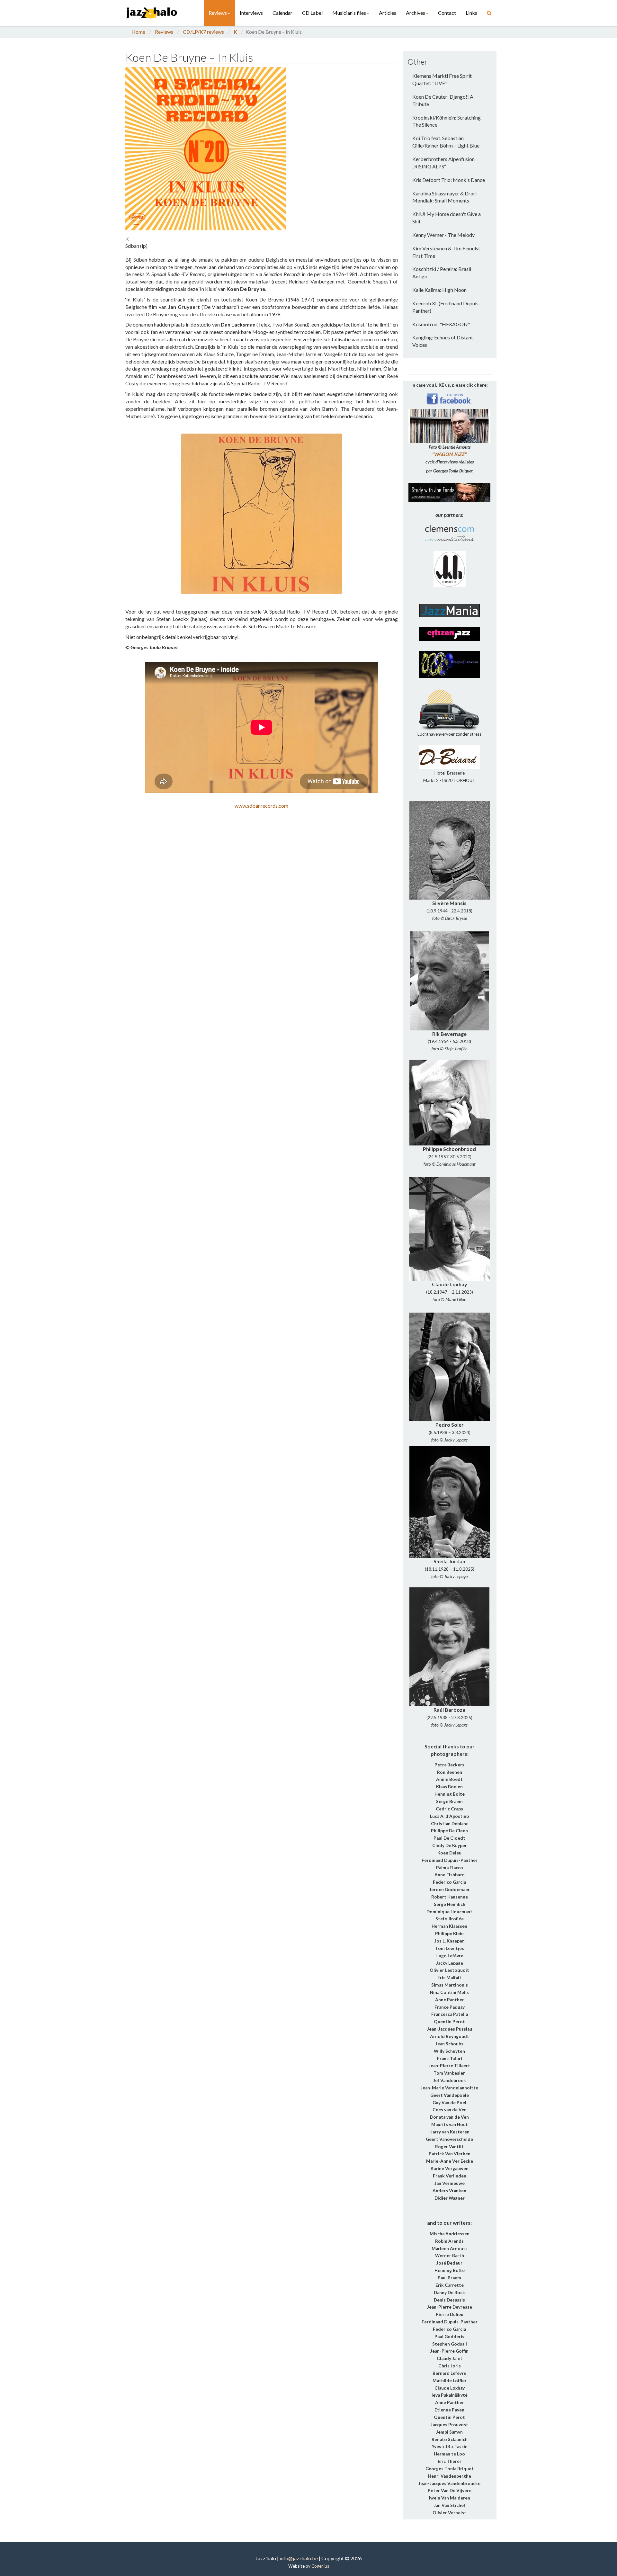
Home (138, 32)
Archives (416, 13)
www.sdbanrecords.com (261, 806)
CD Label (312, 13)
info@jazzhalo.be (299, 2558)
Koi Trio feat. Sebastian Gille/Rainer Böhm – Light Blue (446, 142)
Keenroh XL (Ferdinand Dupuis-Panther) (446, 307)
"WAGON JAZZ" (449, 454)
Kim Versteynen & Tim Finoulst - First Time (448, 252)
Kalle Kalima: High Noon (439, 290)
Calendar (282, 13)
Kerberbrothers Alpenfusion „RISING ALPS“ (443, 163)
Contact (447, 13)
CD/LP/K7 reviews (203, 32)
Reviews (218, 13)
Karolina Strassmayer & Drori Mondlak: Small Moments (444, 197)
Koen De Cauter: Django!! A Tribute (443, 100)
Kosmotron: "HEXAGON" (441, 324)
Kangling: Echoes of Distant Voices (443, 341)
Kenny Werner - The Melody (443, 235)
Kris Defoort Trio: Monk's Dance (449, 180)
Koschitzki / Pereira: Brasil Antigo (442, 273)
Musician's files (349, 13)
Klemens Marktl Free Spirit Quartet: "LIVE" (442, 79)
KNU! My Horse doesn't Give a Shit (447, 218)
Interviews (251, 13)
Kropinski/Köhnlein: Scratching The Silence (447, 121)
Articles (388, 13)
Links (471, 13)
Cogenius (320, 2566)
